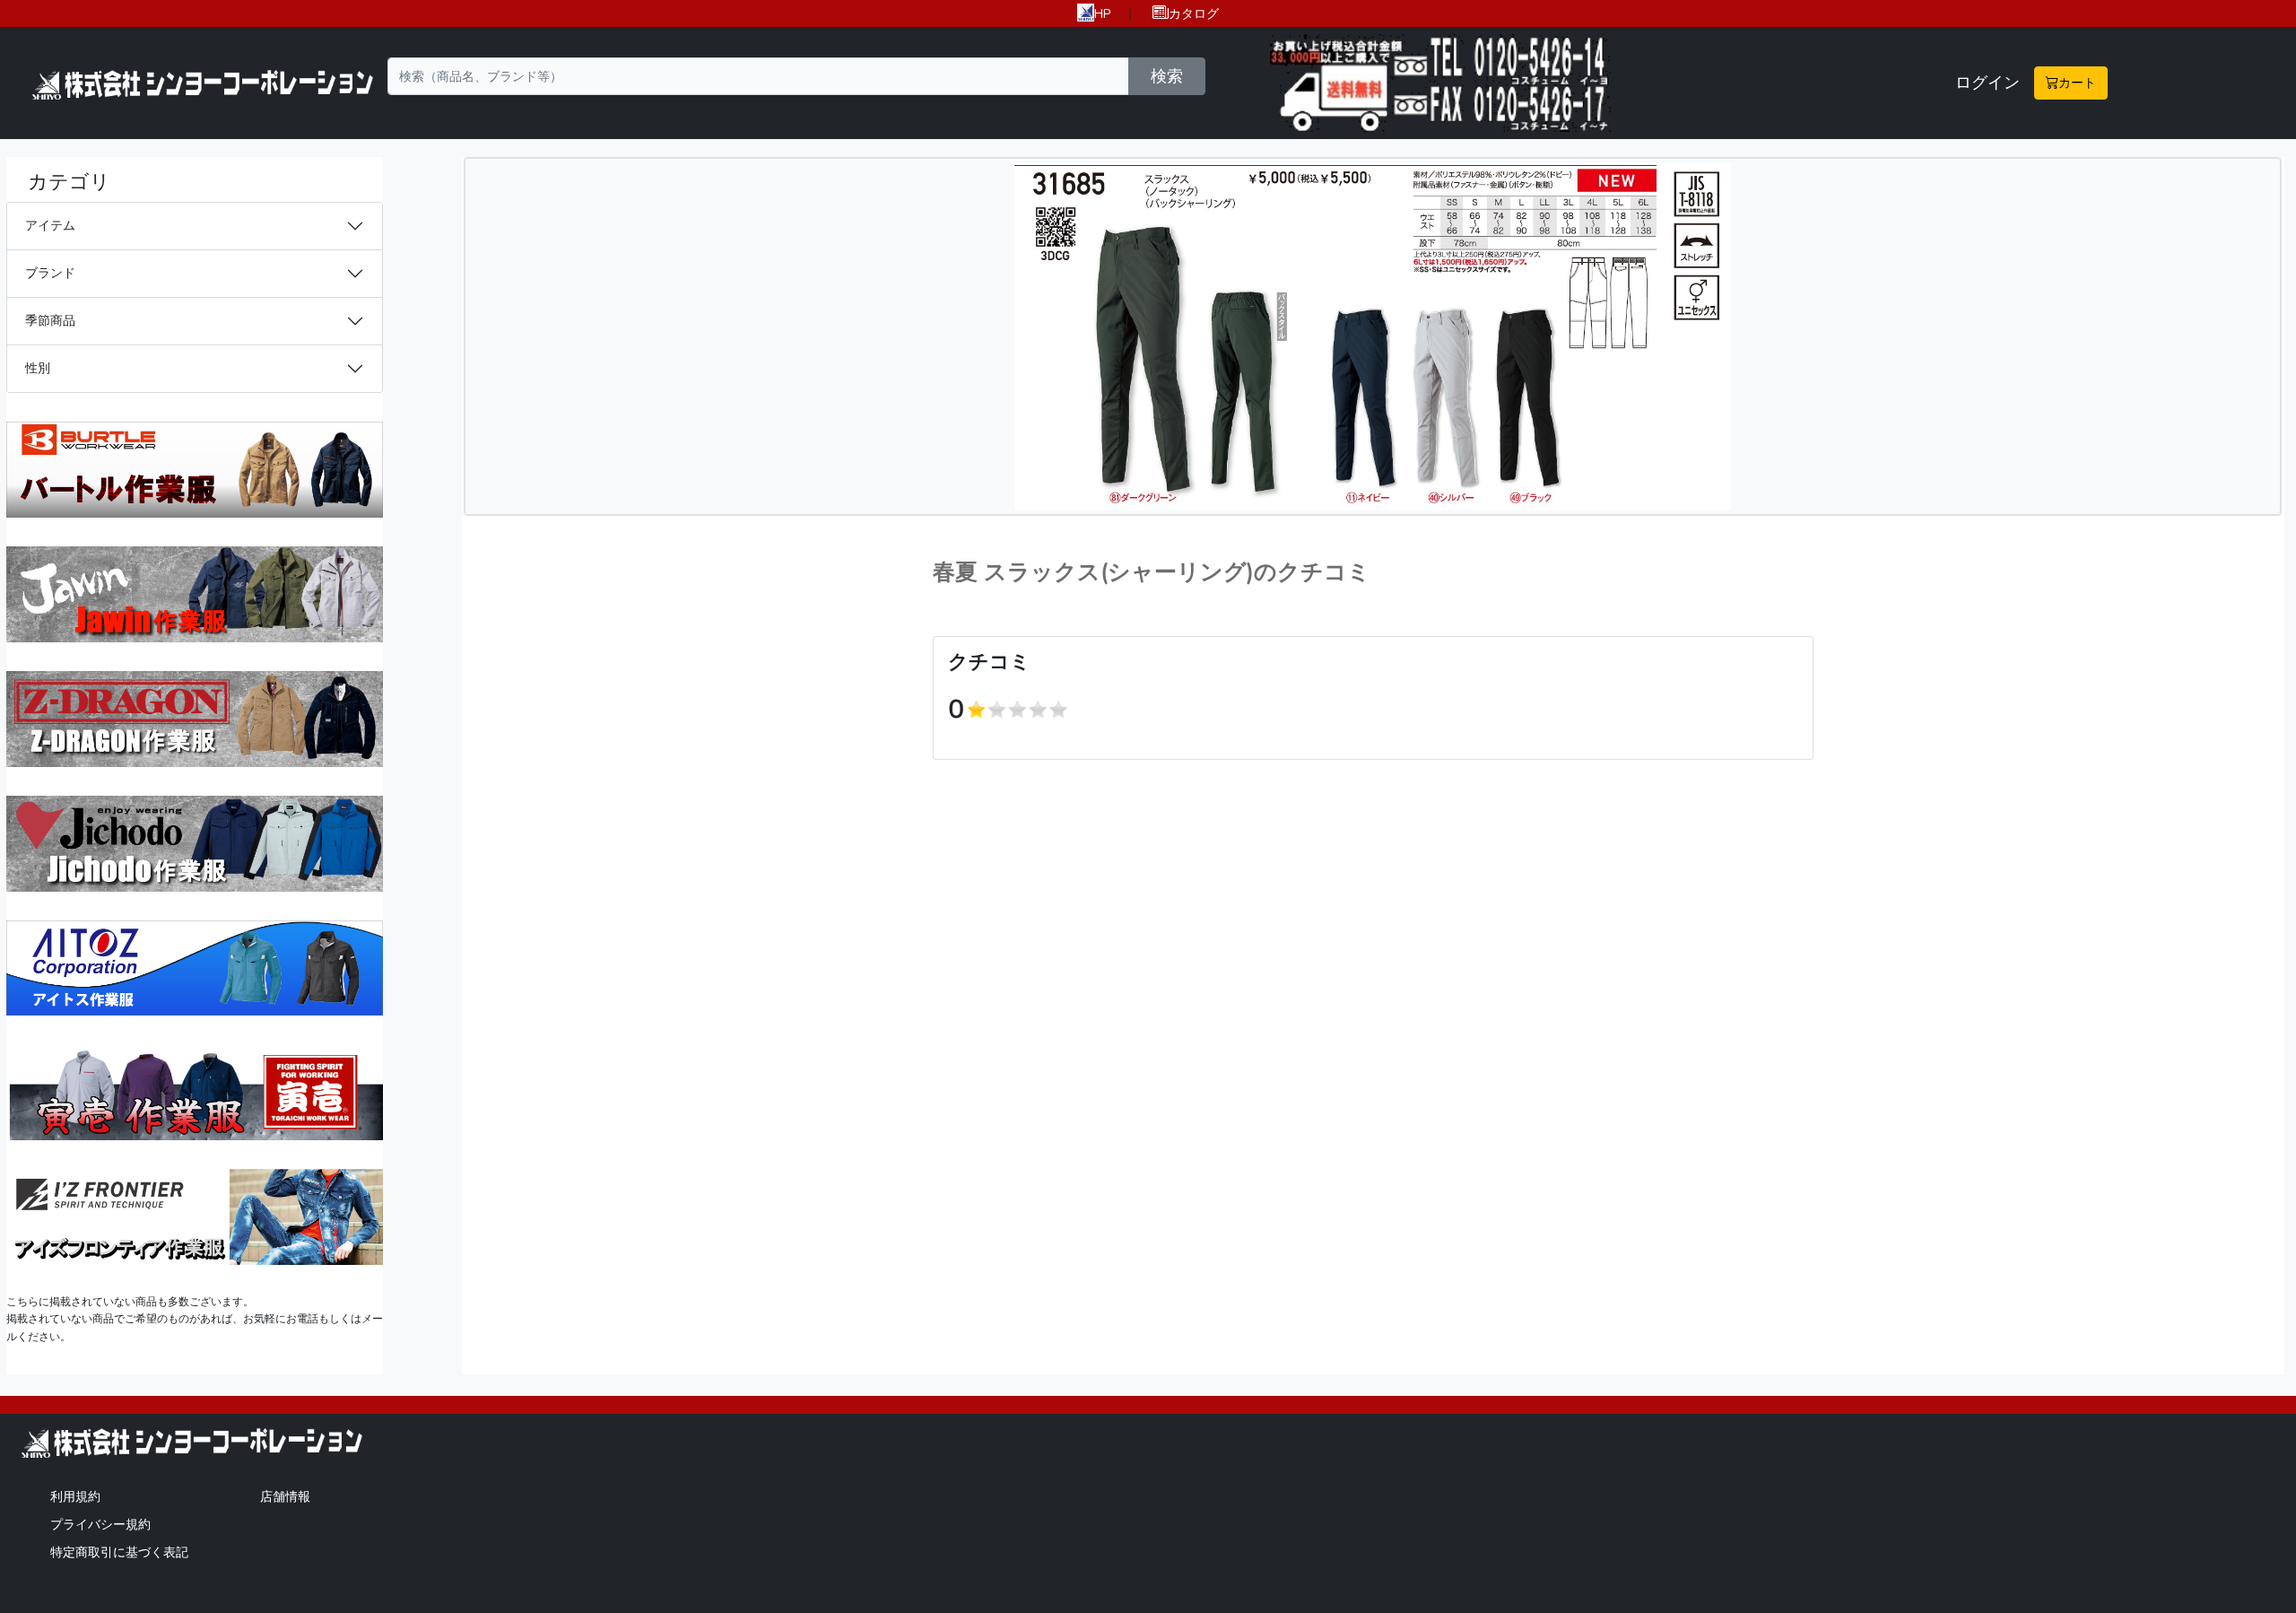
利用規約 (75, 1496)
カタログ (1194, 13)
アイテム (50, 225)
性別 (38, 368)
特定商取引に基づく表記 (119, 1552)
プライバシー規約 (100, 1524)
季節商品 (50, 320)
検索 (1167, 76)
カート (2077, 83)
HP (1103, 13)
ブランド (50, 273)
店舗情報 (285, 1496)
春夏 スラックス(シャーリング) (1093, 572)
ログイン (1987, 83)
